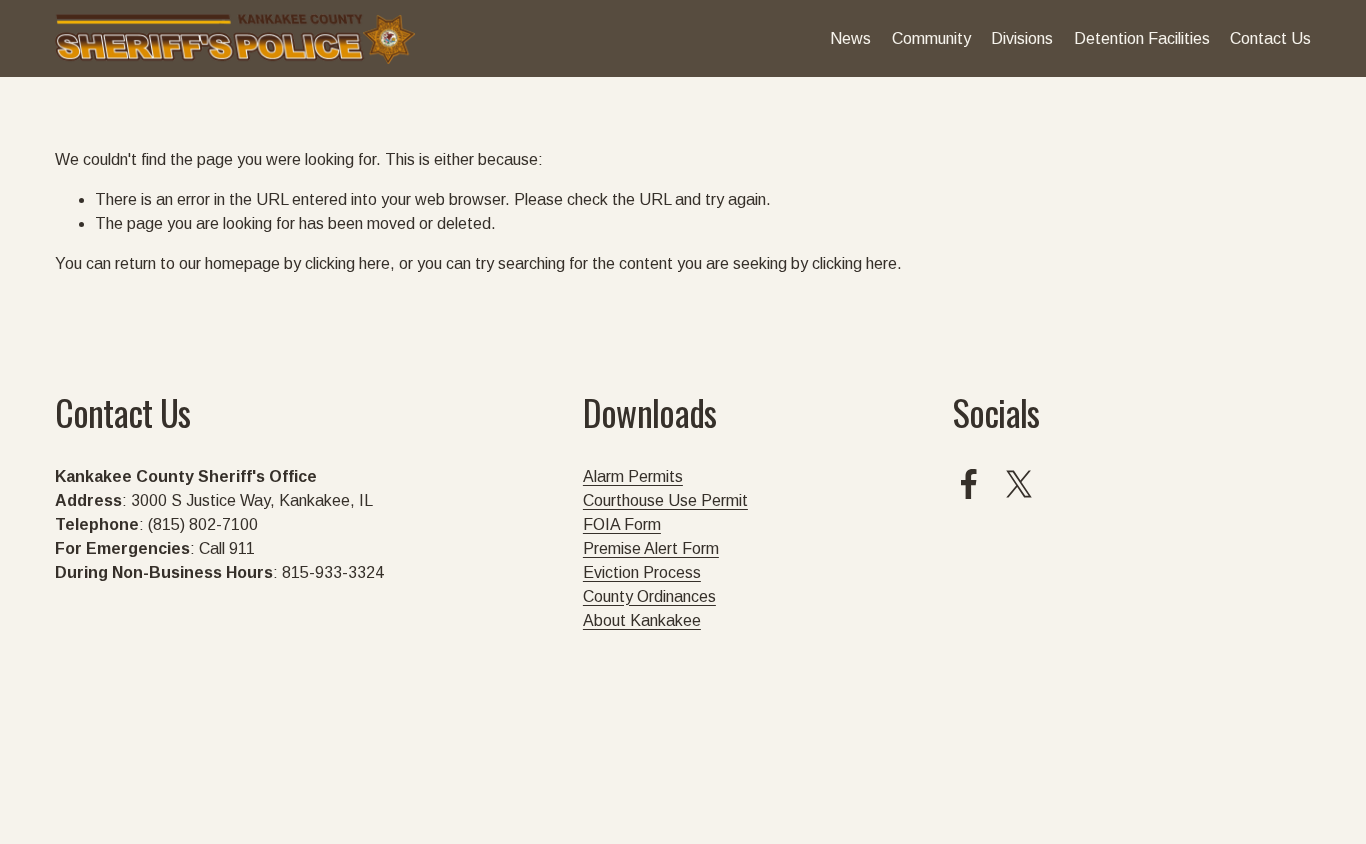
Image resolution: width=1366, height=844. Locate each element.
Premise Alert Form (651, 548)
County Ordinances (649, 596)
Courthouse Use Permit (665, 500)
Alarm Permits (633, 476)
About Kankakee (642, 620)
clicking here (347, 263)
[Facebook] (969, 484)
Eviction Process (642, 572)
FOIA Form (622, 524)
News (850, 38)
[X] (1019, 484)
